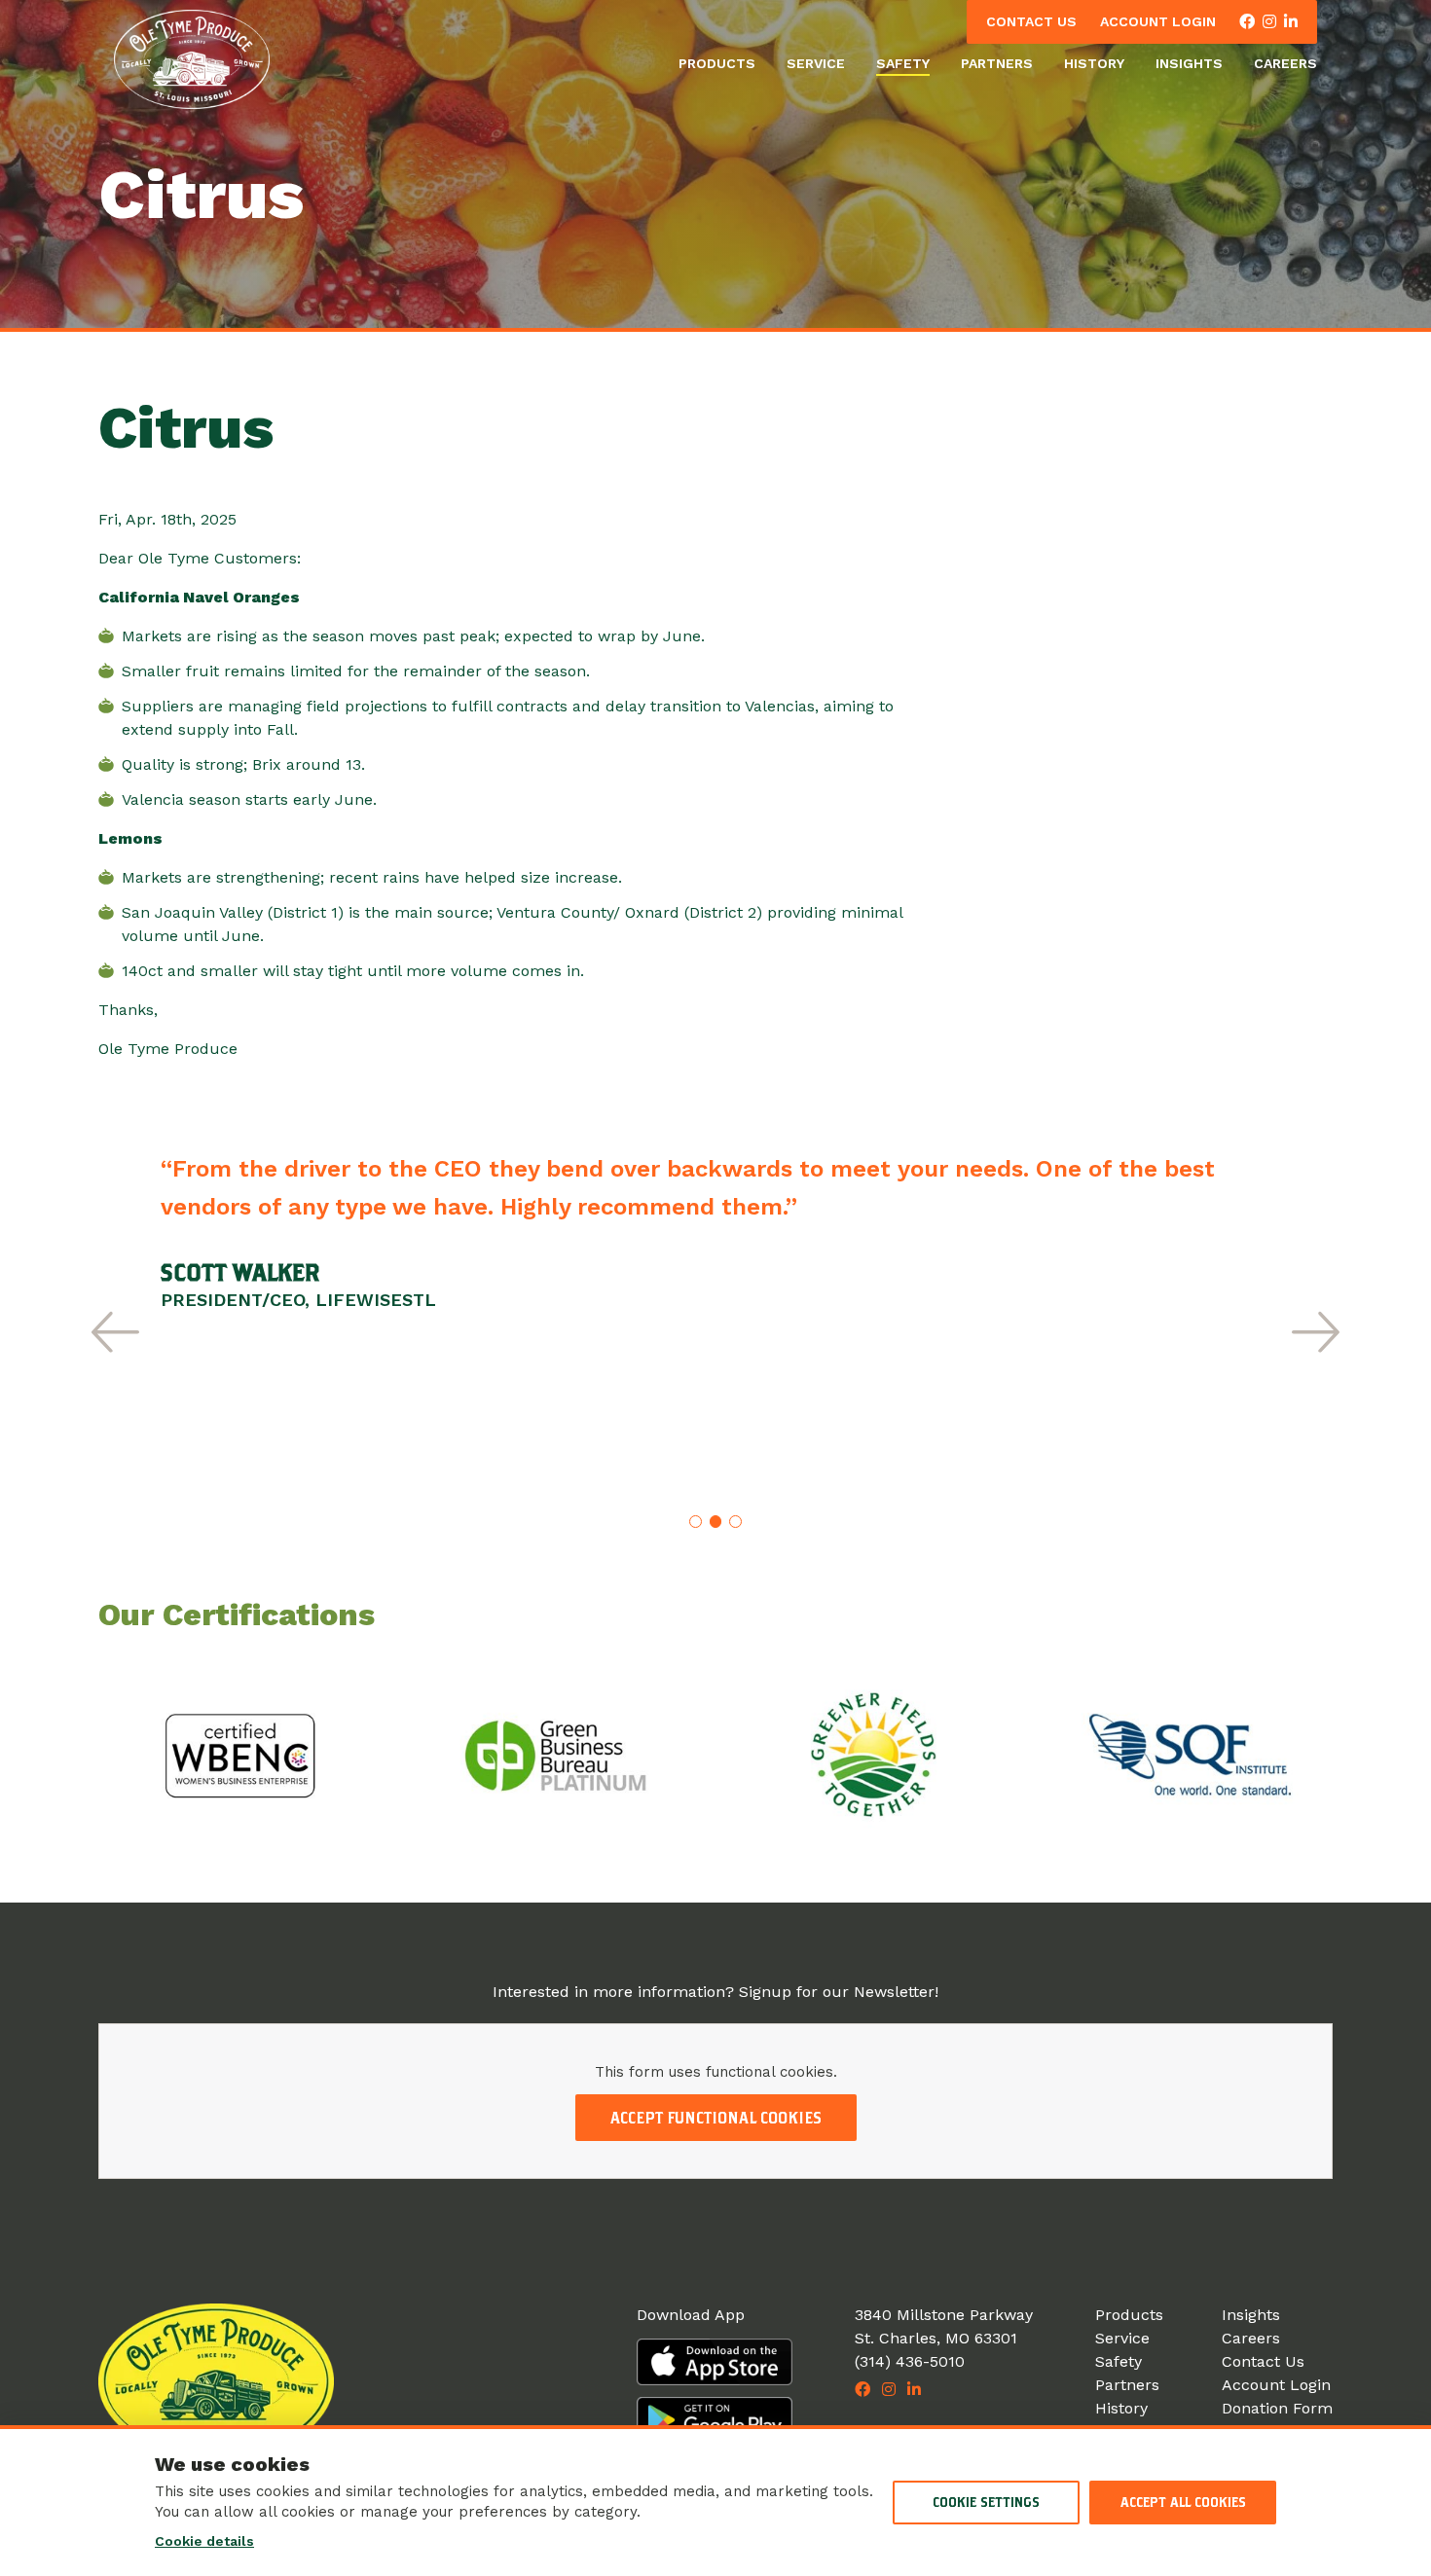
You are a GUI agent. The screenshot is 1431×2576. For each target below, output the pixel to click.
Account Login (1158, 21)
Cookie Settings (986, 2502)
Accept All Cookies (1183, 2502)
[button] (115, 1332)
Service (816, 63)
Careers (1285, 63)
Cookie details (204, 2541)
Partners (997, 63)
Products (717, 63)
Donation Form (1277, 2408)
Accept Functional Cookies (716, 2118)
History (1094, 63)
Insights (1189, 63)
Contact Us (1031, 21)
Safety (903, 63)
